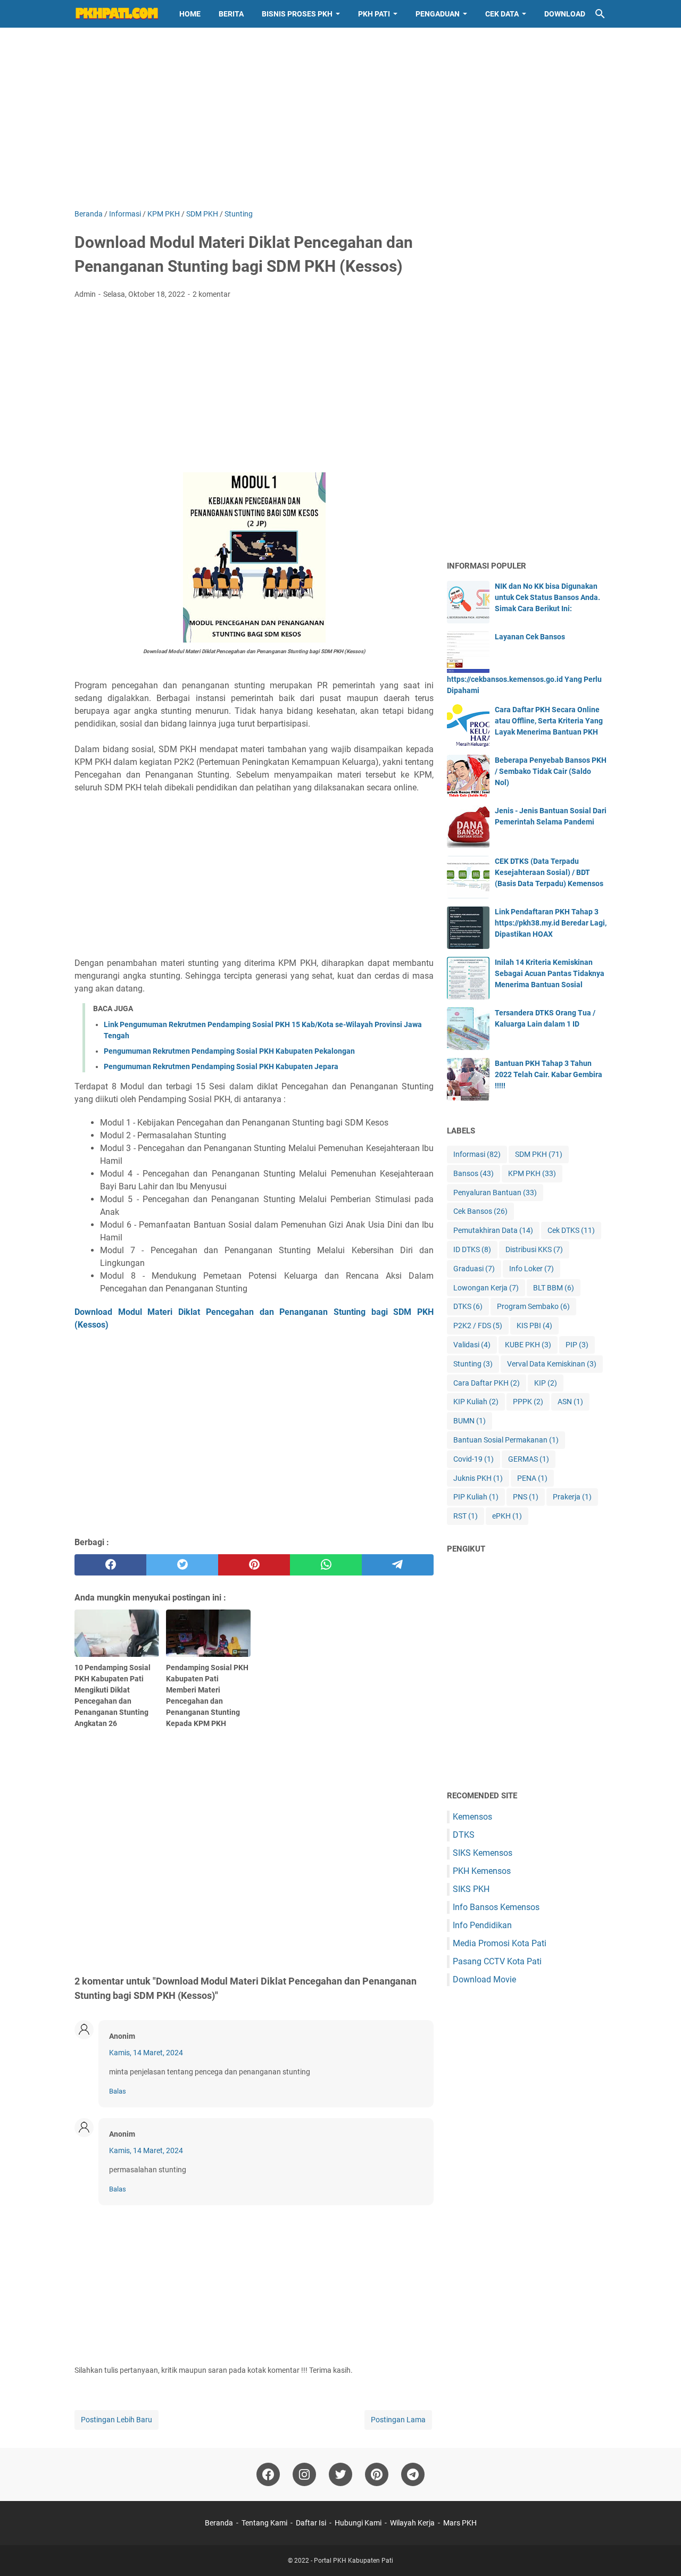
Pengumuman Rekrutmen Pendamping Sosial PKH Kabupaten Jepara (221, 1066)
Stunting (473, 1364)
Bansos (474, 1173)
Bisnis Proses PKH (297, 14)
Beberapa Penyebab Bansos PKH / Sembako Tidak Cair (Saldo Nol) (551, 771)
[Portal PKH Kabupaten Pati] (117, 14)
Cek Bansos (480, 1211)
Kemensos (472, 1817)
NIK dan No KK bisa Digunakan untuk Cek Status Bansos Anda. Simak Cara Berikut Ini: (547, 597)
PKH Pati (374, 14)
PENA (532, 1478)
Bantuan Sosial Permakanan (506, 1440)
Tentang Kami (264, 2523)
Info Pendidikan (482, 1925)
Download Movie (484, 1979)
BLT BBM (554, 1288)
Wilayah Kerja (412, 2523)
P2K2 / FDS (478, 1325)
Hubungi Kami (358, 2523)
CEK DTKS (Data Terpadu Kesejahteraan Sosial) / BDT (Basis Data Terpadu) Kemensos (549, 872)
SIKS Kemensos (483, 1853)
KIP (546, 1383)
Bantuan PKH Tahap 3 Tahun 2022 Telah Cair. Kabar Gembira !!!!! (549, 1074)
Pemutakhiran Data (493, 1230)
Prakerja (572, 1497)
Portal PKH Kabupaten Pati (354, 2561)
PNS (526, 1497)
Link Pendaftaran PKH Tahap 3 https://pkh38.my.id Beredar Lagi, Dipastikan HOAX (551, 923)
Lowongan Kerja (486, 1288)
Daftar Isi (311, 2523)
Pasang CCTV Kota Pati (497, 1961)
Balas (118, 2091)
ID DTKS (472, 1249)
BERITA (231, 14)
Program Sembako (533, 1306)
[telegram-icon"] (413, 2474)
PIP (577, 1345)
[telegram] (398, 1565)
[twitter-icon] (340, 2474)
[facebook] (110, 1565)
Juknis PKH (478, 1478)
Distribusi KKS (534, 1249)
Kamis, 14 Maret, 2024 (146, 2053)
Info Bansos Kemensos (496, 1907)
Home (190, 14)
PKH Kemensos (482, 1871)
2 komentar (211, 294)
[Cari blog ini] (600, 14)
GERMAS (529, 1459)
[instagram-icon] (304, 2474)
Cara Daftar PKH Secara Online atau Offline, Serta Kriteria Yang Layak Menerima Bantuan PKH (549, 721)
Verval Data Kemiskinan (552, 1364)
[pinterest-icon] (377, 2474)
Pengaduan (438, 14)
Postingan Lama (398, 2420)
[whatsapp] (326, 1565)
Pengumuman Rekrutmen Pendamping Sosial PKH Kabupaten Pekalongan (229, 1051)
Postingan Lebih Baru (117, 2420)
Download (565, 14)
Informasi (477, 1154)
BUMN (470, 1421)
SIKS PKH (471, 1889)
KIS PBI (534, 1325)
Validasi (472, 1345)
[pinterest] (254, 1565)
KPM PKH (532, 1173)
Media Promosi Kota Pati (500, 1943)
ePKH (507, 1516)
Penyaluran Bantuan (495, 1193)
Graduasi (474, 1269)
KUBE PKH (528, 1345)
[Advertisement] (340, 118)
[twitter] (182, 1565)
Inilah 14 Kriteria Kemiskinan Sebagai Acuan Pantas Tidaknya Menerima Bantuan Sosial (550, 973)
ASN (570, 1402)
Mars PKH (460, 2523)
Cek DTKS (571, 1230)
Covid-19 (474, 1459)
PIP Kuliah (476, 1497)
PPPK (528, 1402)
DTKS (468, 1306)
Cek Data (502, 14)
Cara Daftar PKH (487, 1383)
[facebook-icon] (268, 2474)
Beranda (219, 2523)
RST (466, 1516)
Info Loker (531, 1269)
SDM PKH (539, 1154)
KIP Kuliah (476, 1402)
